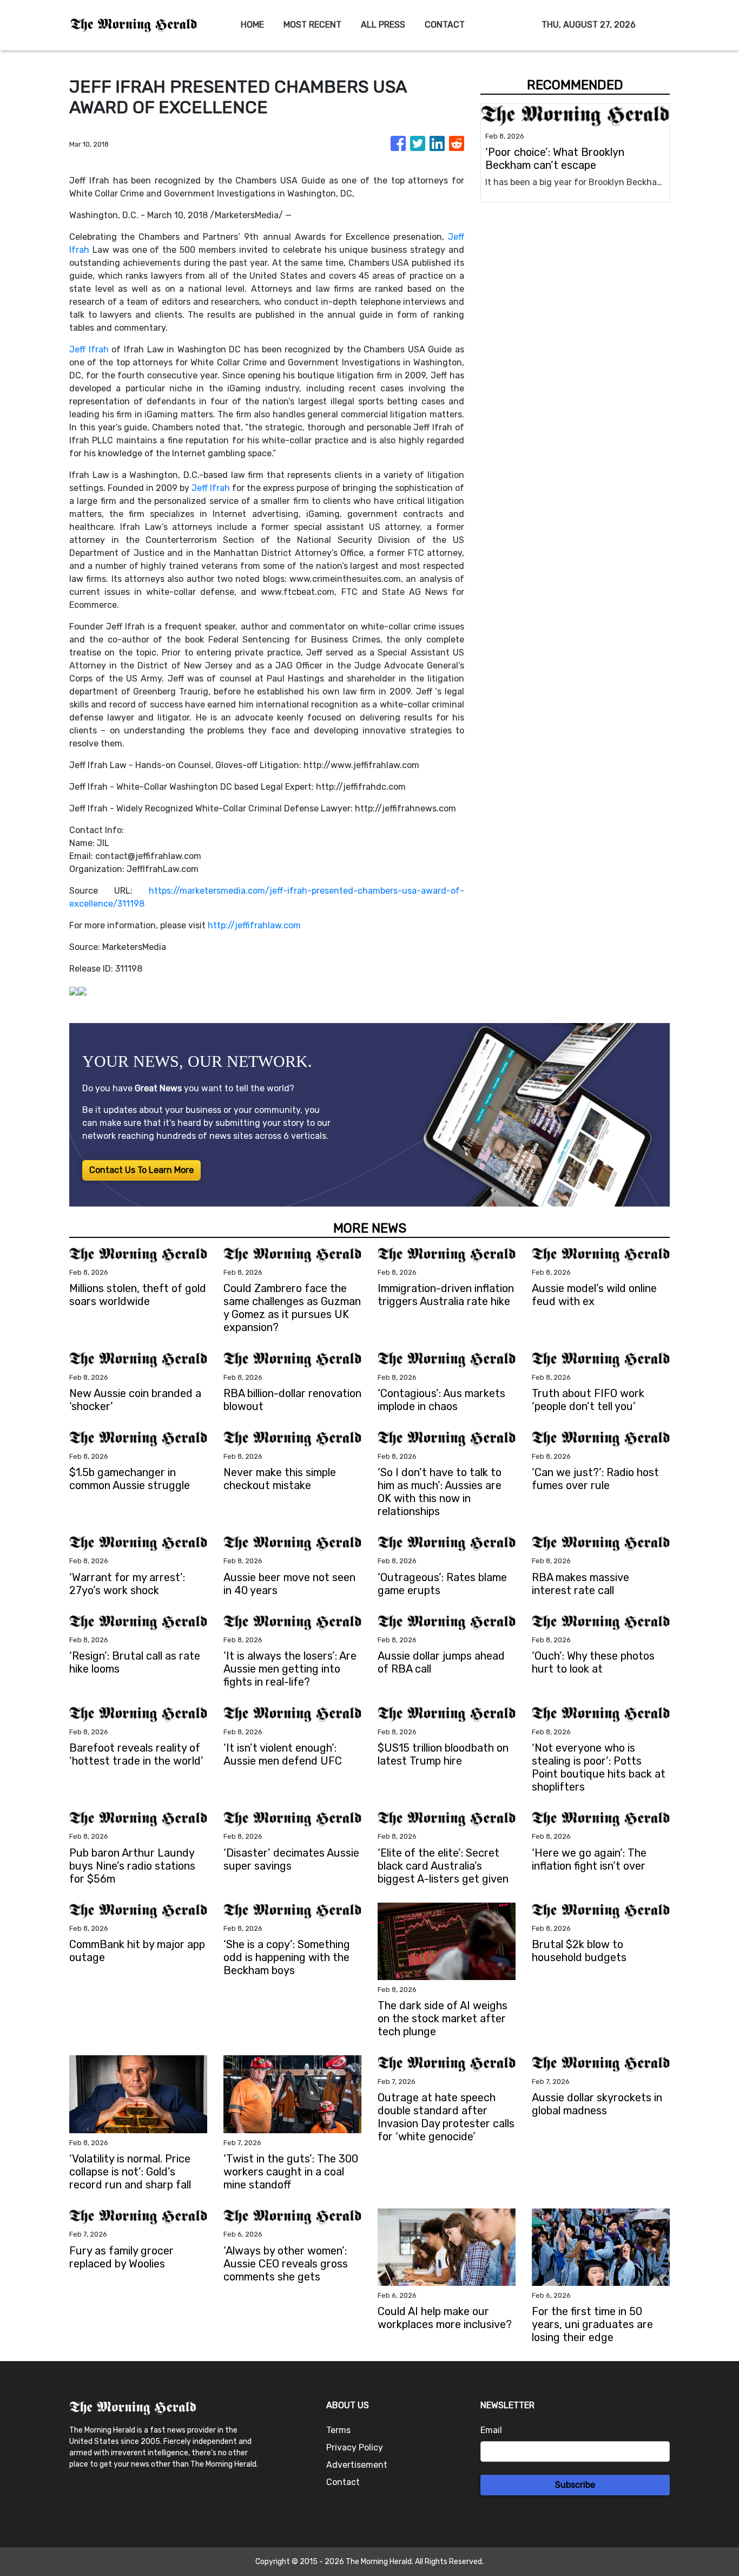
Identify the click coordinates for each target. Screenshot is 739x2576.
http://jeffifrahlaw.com (254, 925)
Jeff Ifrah (89, 349)
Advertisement (357, 2465)
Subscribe (575, 2485)
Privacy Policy (355, 2447)
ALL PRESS (383, 25)
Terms (338, 2430)
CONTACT (445, 25)
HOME (252, 25)
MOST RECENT (312, 25)
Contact (343, 2482)
